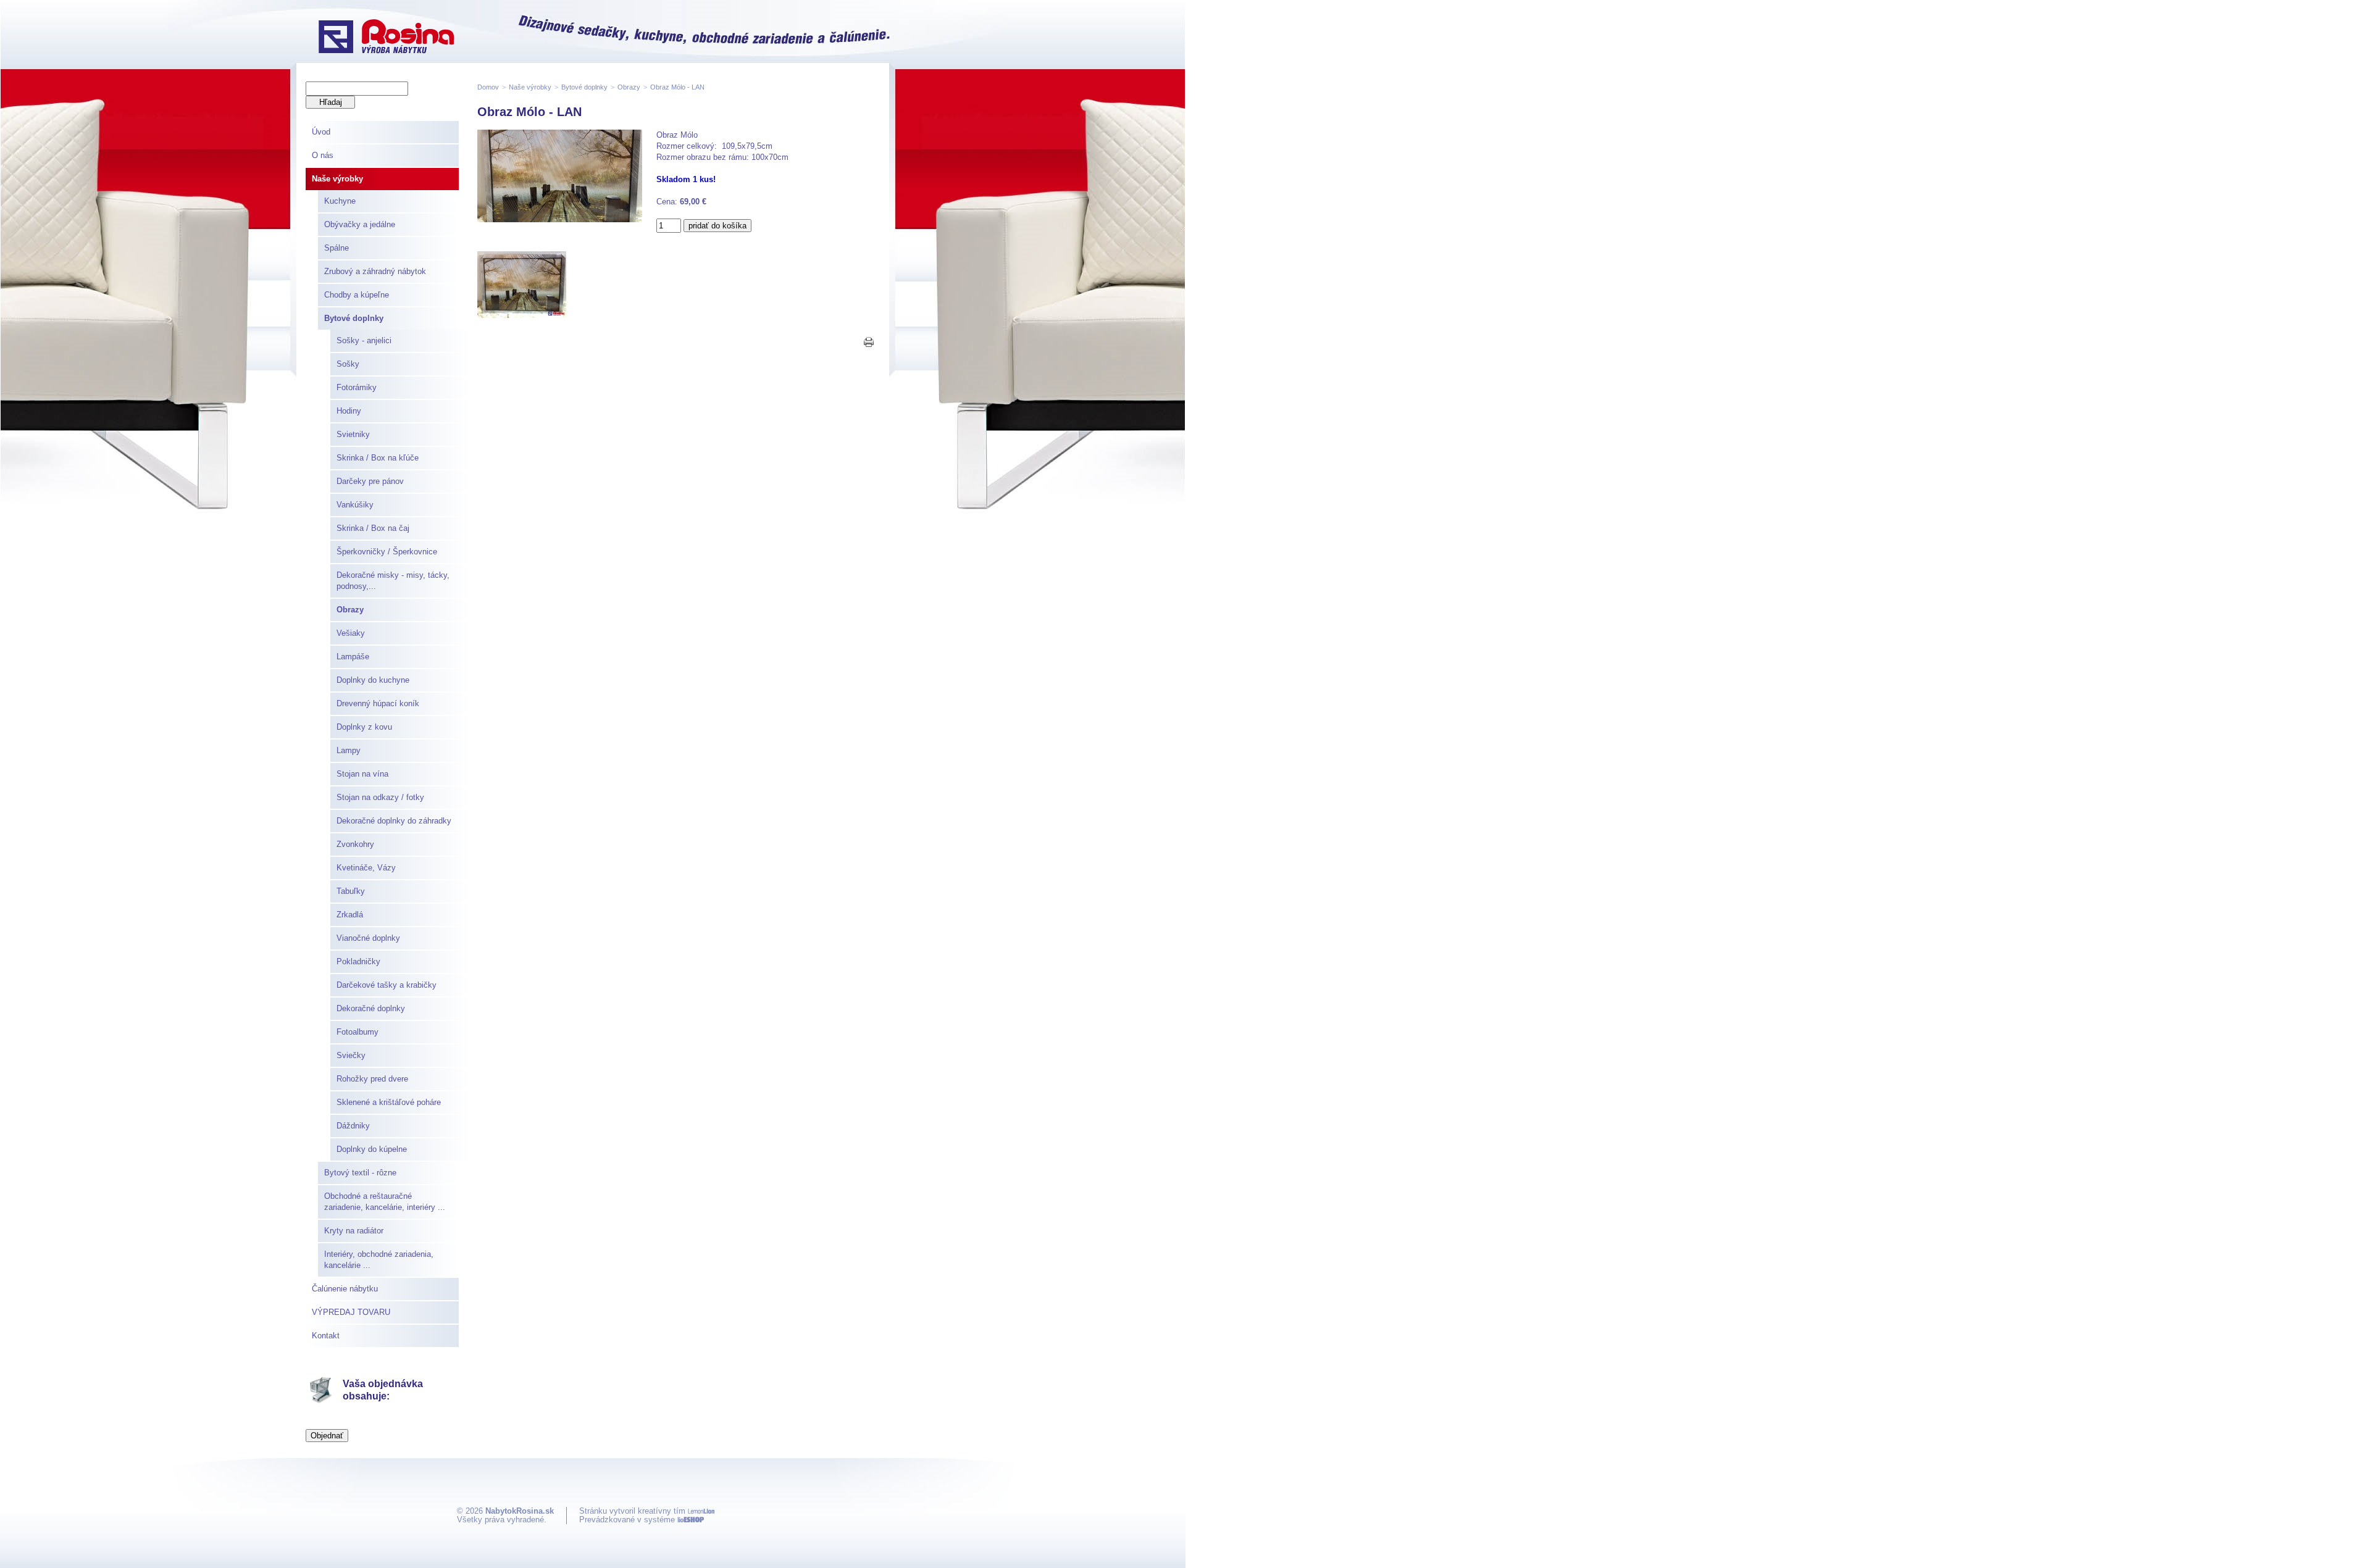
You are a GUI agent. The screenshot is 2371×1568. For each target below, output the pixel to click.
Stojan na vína (362, 774)
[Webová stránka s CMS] (691, 1520)
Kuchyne (340, 201)
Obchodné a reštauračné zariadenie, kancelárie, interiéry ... (385, 1202)
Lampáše (353, 657)
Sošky (348, 364)
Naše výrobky (337, 179)
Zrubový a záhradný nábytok (375, 271)
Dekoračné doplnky (371, 1008)
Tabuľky (351, 891)
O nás (323, 155)
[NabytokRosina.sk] (386, 38)
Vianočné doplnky (368, 938)
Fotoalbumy (358, 1032)
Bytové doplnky (354, 318)
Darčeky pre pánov (370, 481)
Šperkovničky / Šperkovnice (387, 552)
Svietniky (353, 434)
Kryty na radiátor (354, 1231)
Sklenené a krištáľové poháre (389, 1102)
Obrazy (350, 610)
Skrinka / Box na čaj (373, 528)
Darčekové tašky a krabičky (387, 985)
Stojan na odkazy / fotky (380, 797)
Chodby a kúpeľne (357, 295)
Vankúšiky (355, 505)
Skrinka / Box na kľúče (378, 458)
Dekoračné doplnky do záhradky (394, 821)
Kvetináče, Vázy (366, 868)
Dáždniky (353, 1126)
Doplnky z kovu (364, 727)
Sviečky (351, 1055)
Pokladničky (358, 961)
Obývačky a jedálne (360, 224)
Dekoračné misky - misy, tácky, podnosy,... (393, 581)
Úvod (321, 132)
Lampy (349, 750)
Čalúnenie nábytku (345, 1289)
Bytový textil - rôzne (360, 1173)
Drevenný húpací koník (378, 703)
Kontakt (326, 1336)
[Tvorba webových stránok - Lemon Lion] (701, 1511)
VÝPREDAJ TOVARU (351, 1312)
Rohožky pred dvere (372, 1079)
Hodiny (349, 411)
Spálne (337, 248)
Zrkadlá (350, 915)
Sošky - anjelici (364, 340)
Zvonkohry (355, 844)
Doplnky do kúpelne (372, 1149)
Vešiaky (351, 633)
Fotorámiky (357, 387)
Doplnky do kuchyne (373, 680)
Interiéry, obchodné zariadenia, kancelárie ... (379, 1260)
